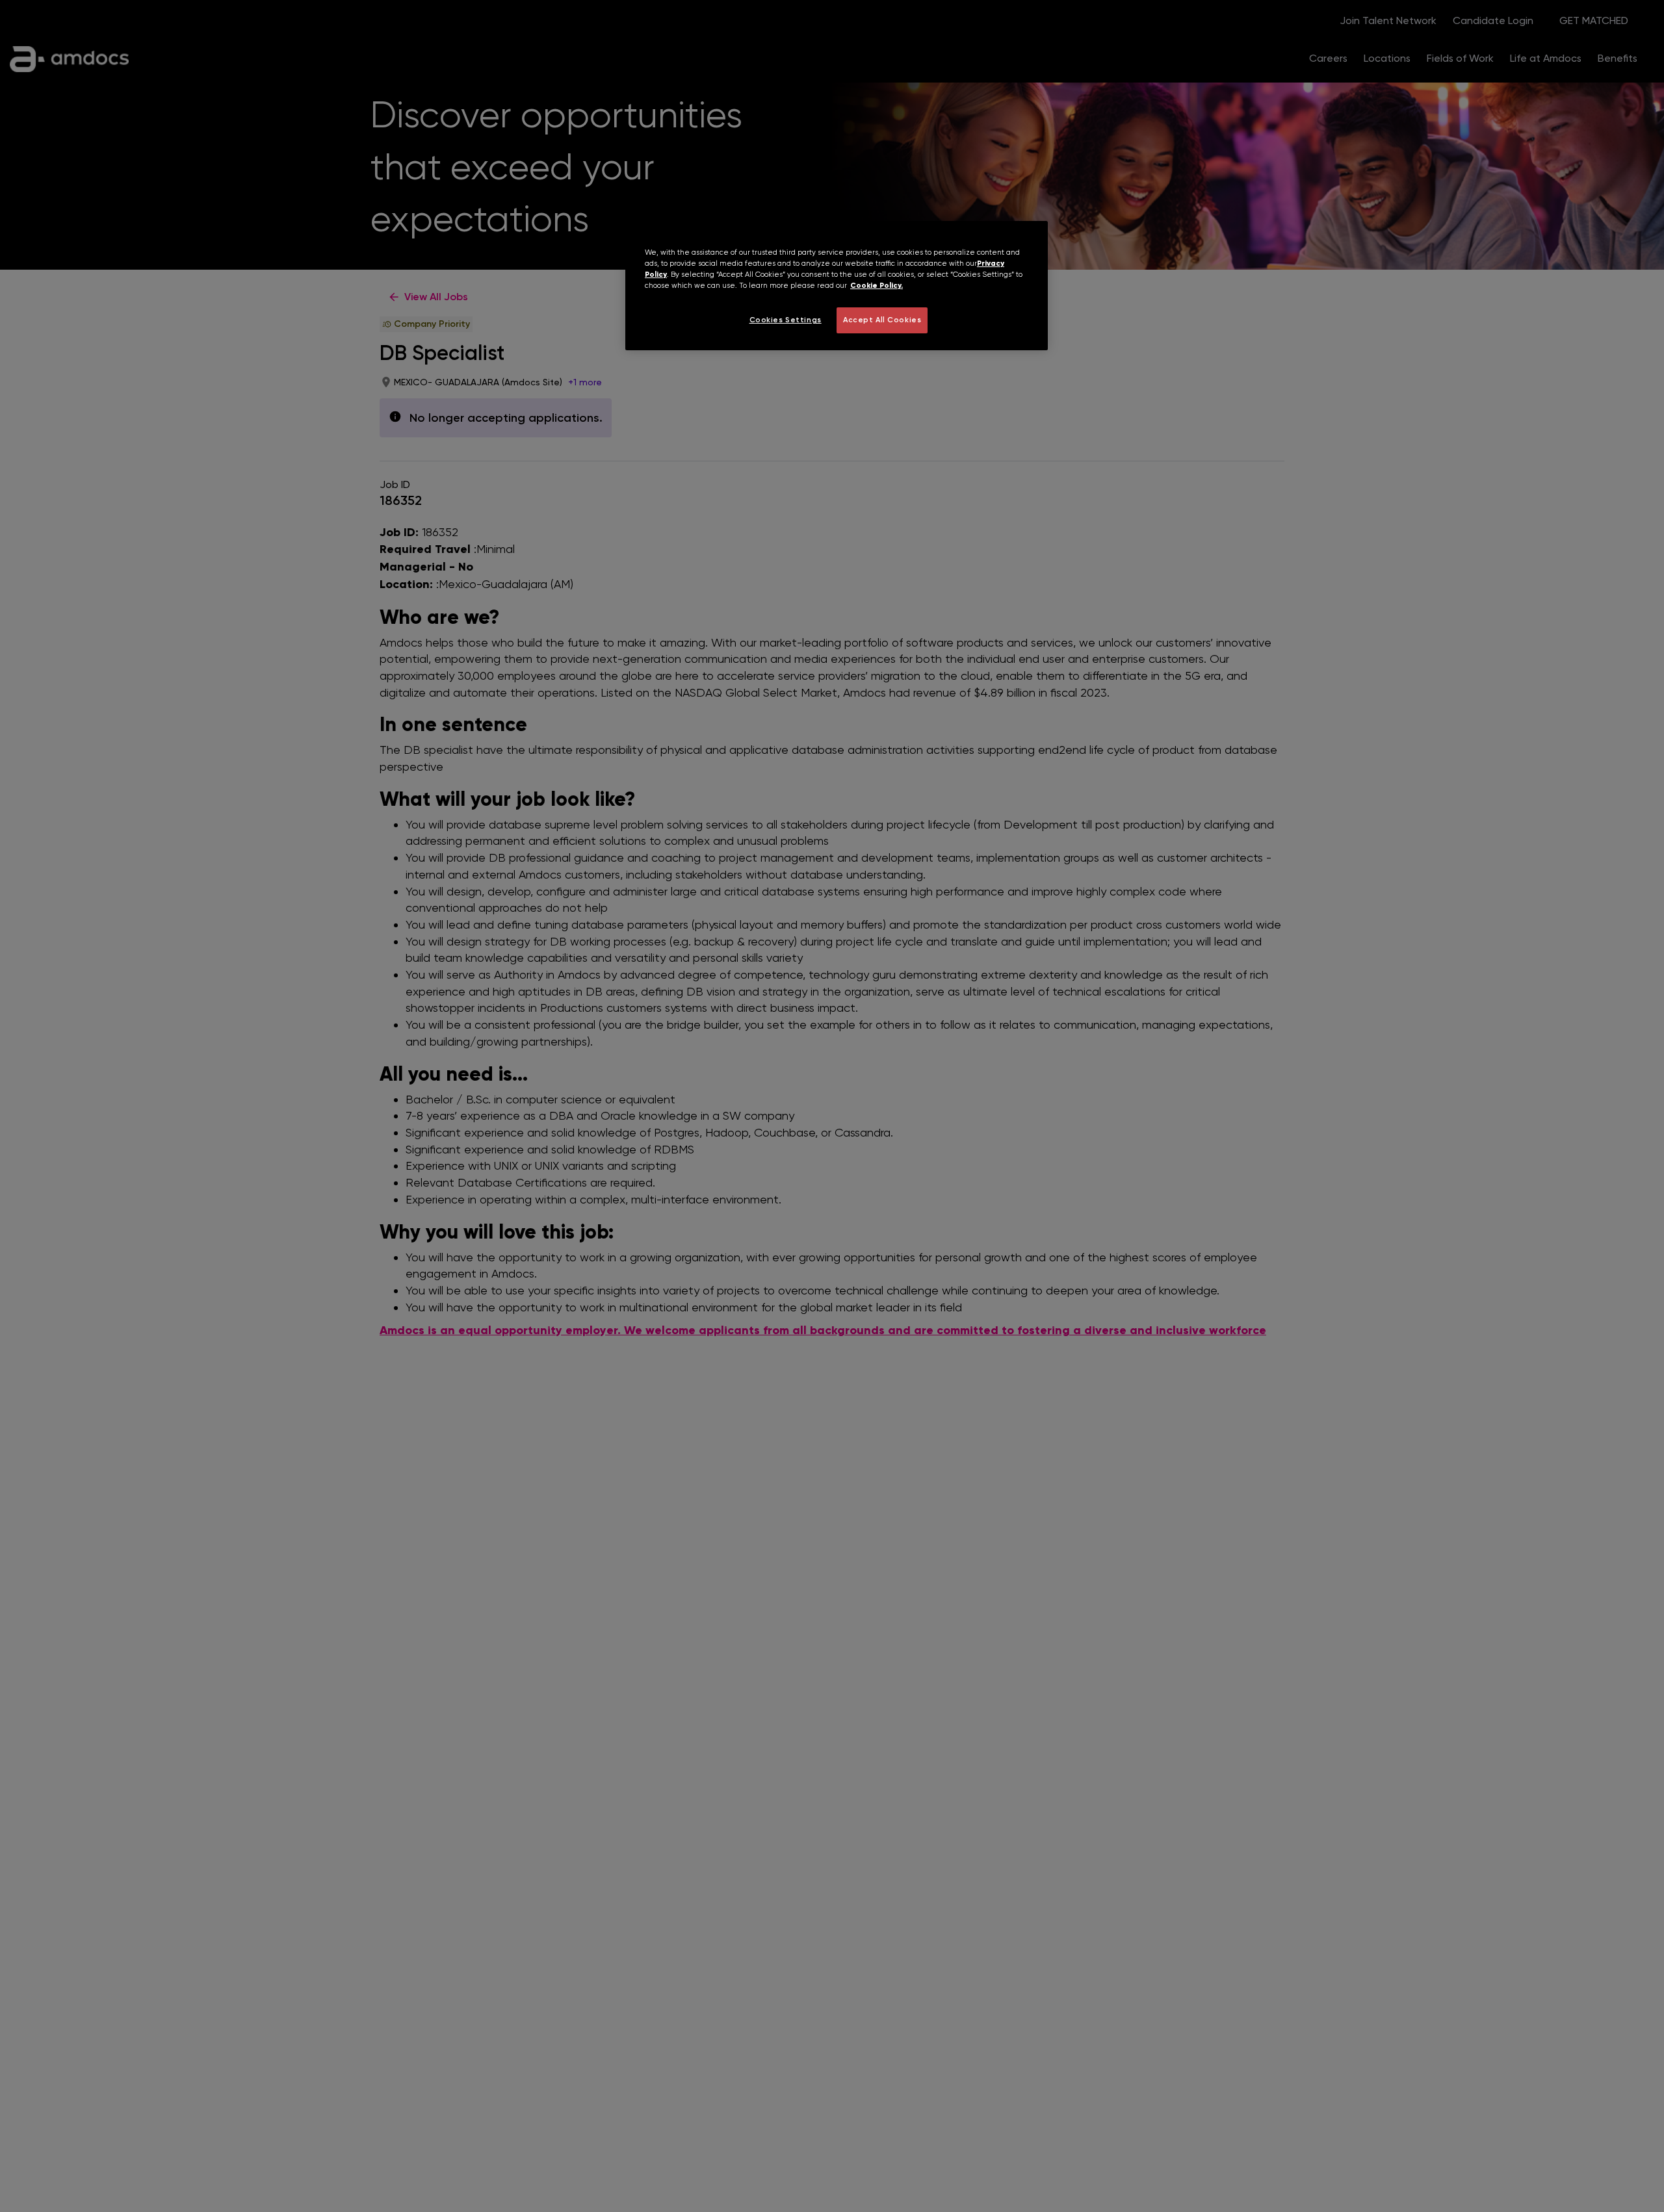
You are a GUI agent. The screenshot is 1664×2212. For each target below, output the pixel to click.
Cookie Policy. (877, 286)
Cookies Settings (786, 320)
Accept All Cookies (882, 320)
